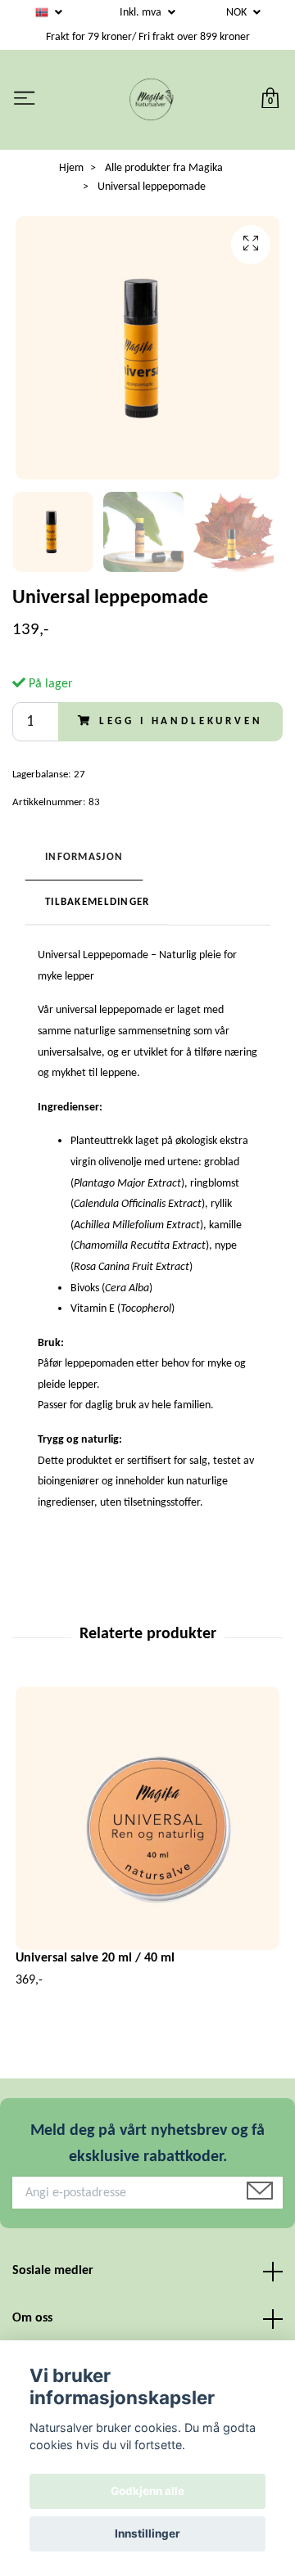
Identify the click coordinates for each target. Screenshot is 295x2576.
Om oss (32, 2318)
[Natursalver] (151, 100)
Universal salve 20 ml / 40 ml (95, 1958)
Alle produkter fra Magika (164, 168)
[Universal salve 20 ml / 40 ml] (147, 1818)
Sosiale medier (53, 2271)
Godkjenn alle (147, 2491)
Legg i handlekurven (181, 721)
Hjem (71, 168)
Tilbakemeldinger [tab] (97, 902)
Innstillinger (147, 2533)
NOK (238, 13)
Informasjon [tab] (84, 857)
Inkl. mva (142, 13)
